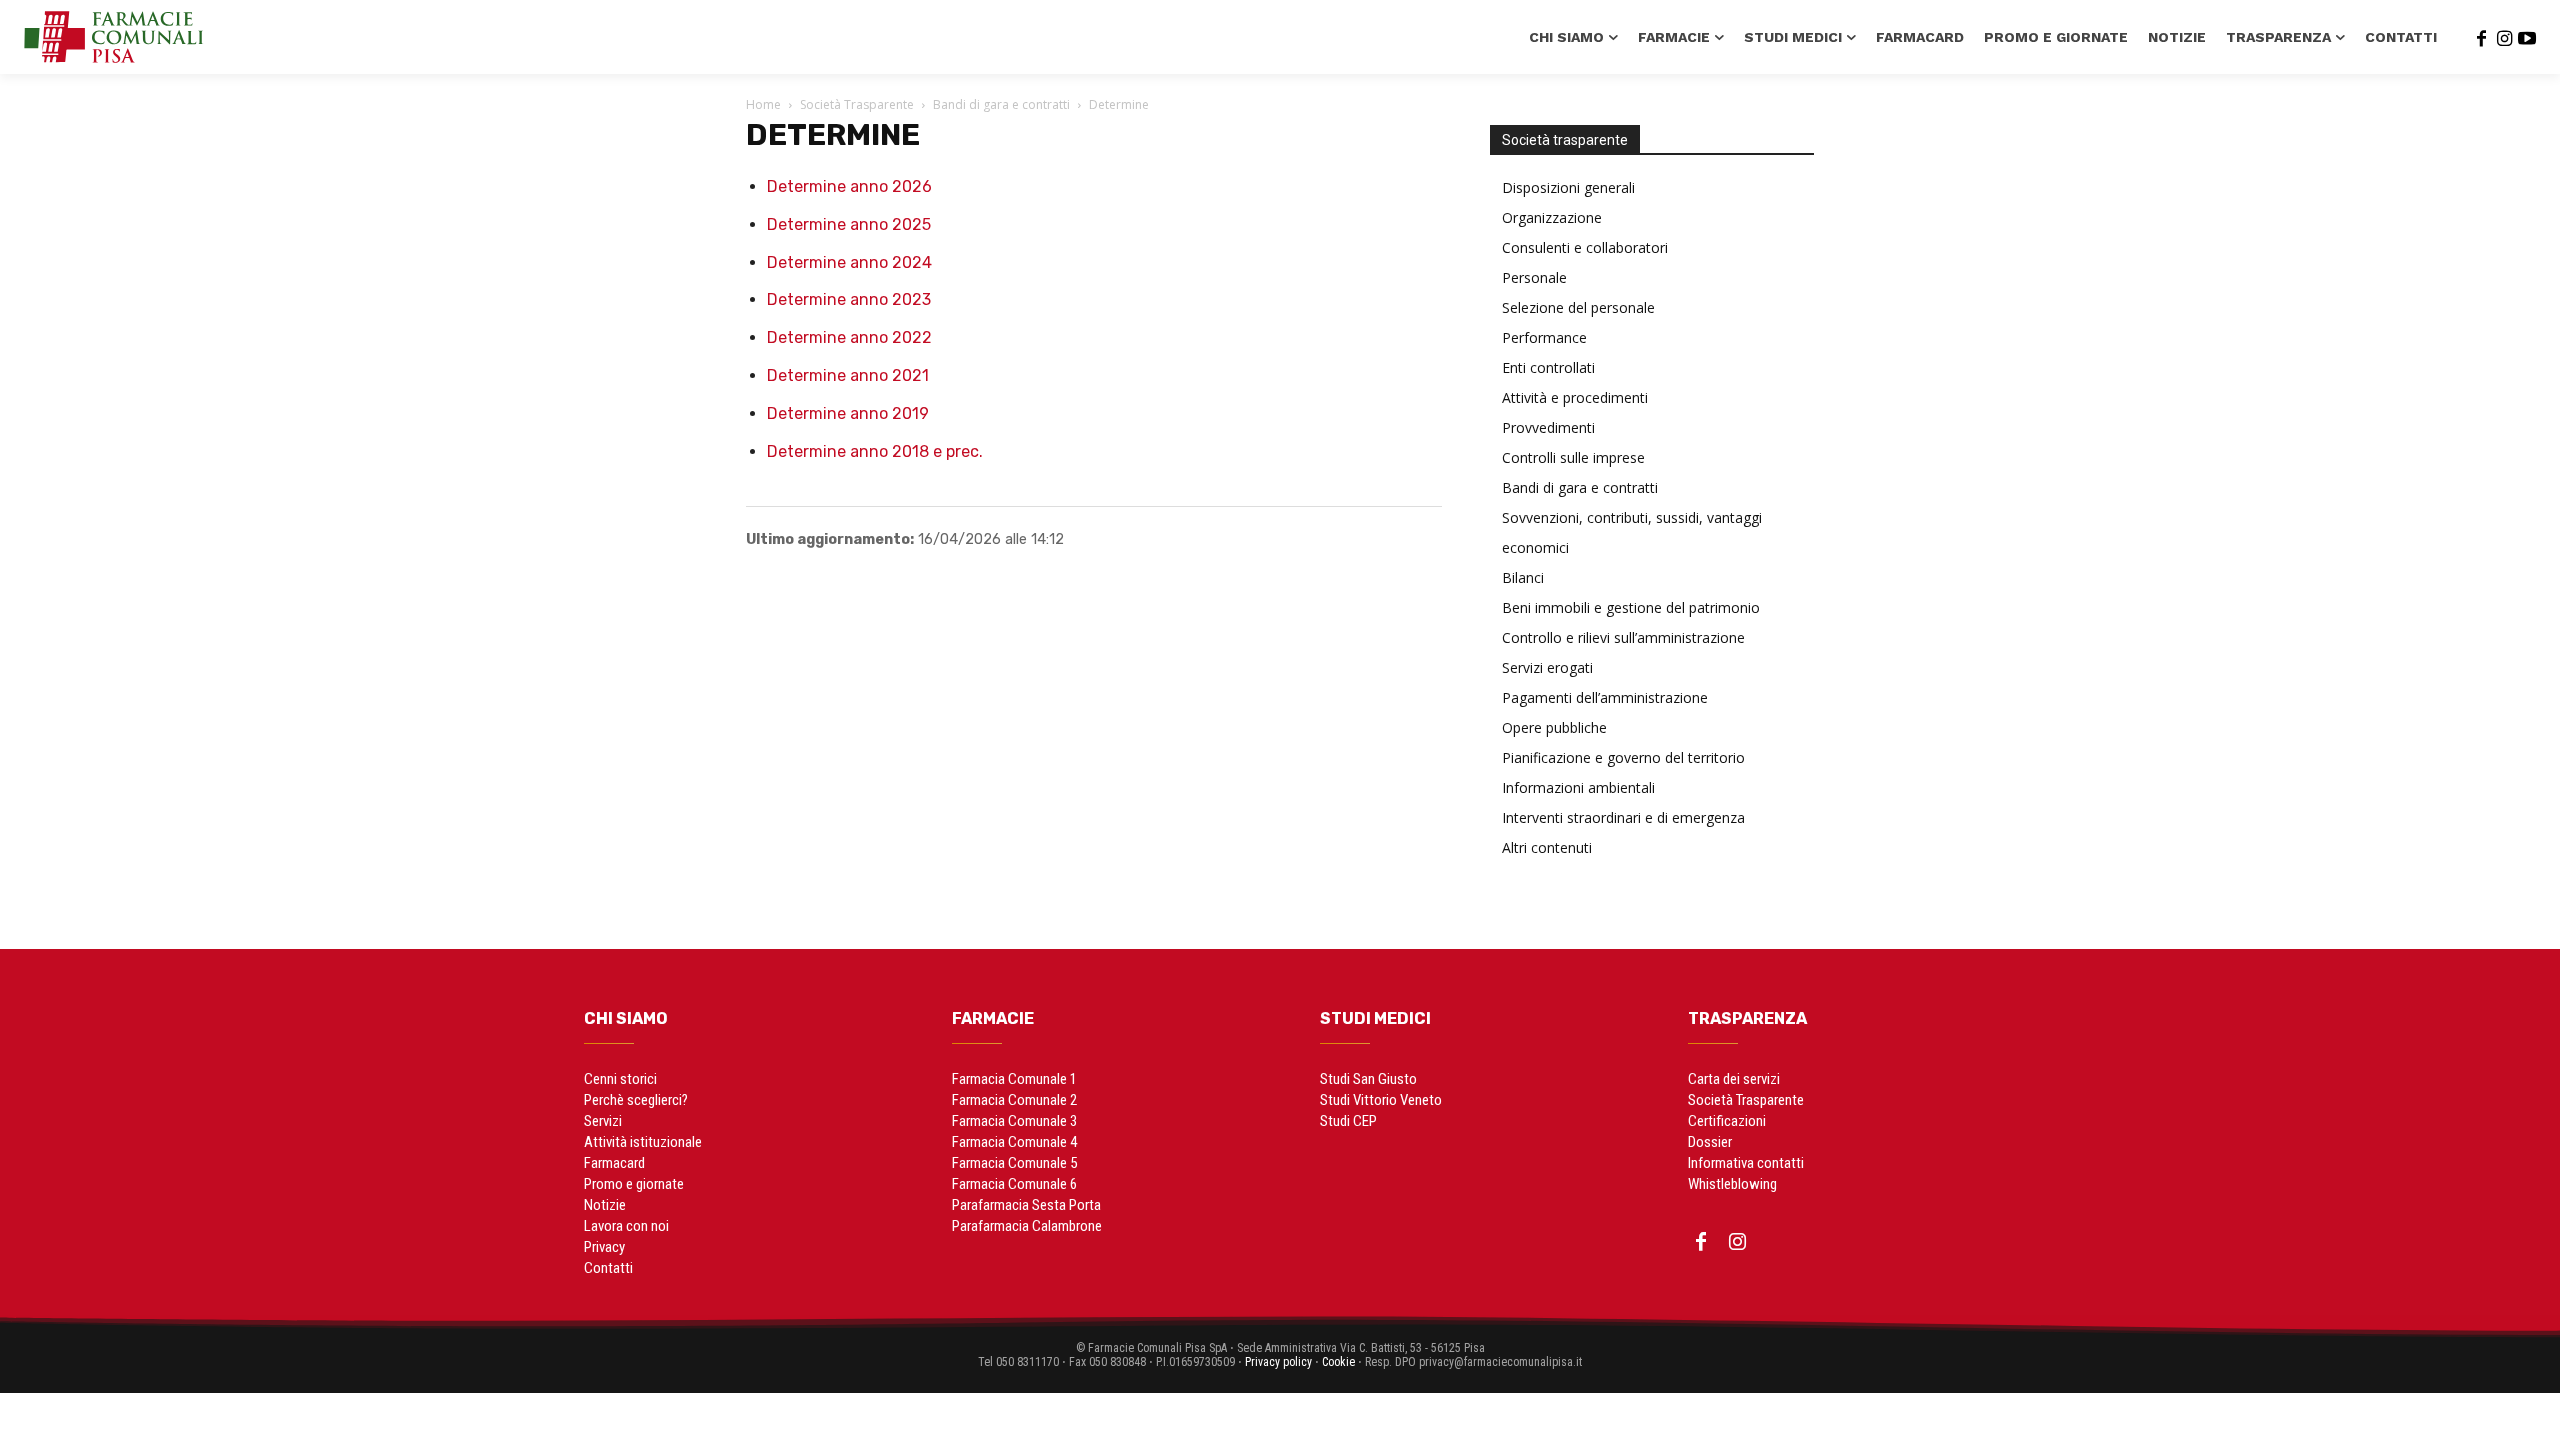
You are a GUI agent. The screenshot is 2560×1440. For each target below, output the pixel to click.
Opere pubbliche (1554, 727)
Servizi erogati (1547, 667)
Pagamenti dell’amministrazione (1605, 697)
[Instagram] (2504, 37)
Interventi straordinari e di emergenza (1623, 817)
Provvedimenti (1548, 427)
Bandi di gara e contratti (1001, 104)
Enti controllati (1548, 367)
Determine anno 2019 (848, 413)
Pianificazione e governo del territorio (1623, 757)
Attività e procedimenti (1575, 397)
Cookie (1338, 1362)
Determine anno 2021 (848, 375)
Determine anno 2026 (849, 186)
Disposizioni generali (1568, 187)
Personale (1534, 277)
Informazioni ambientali (1578, 787)
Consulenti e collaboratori (1585, 247)
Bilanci (1523, 577)
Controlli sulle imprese (1573, 457)
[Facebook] (2481, 37)
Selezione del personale (1578, 307)
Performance (1544, 337)
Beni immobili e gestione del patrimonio (1631, 607)
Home (763, 104)
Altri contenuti (1547, 847)
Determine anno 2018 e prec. (875, 451)
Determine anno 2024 (849, 262)
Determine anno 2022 (849, 337)
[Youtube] (2527, 37)
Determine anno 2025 (849, 224)
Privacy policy (1278, 1362)
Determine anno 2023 (849, 299)
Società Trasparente (857, 104)
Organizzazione (1552, 217)
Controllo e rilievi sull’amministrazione (1623, 637)
